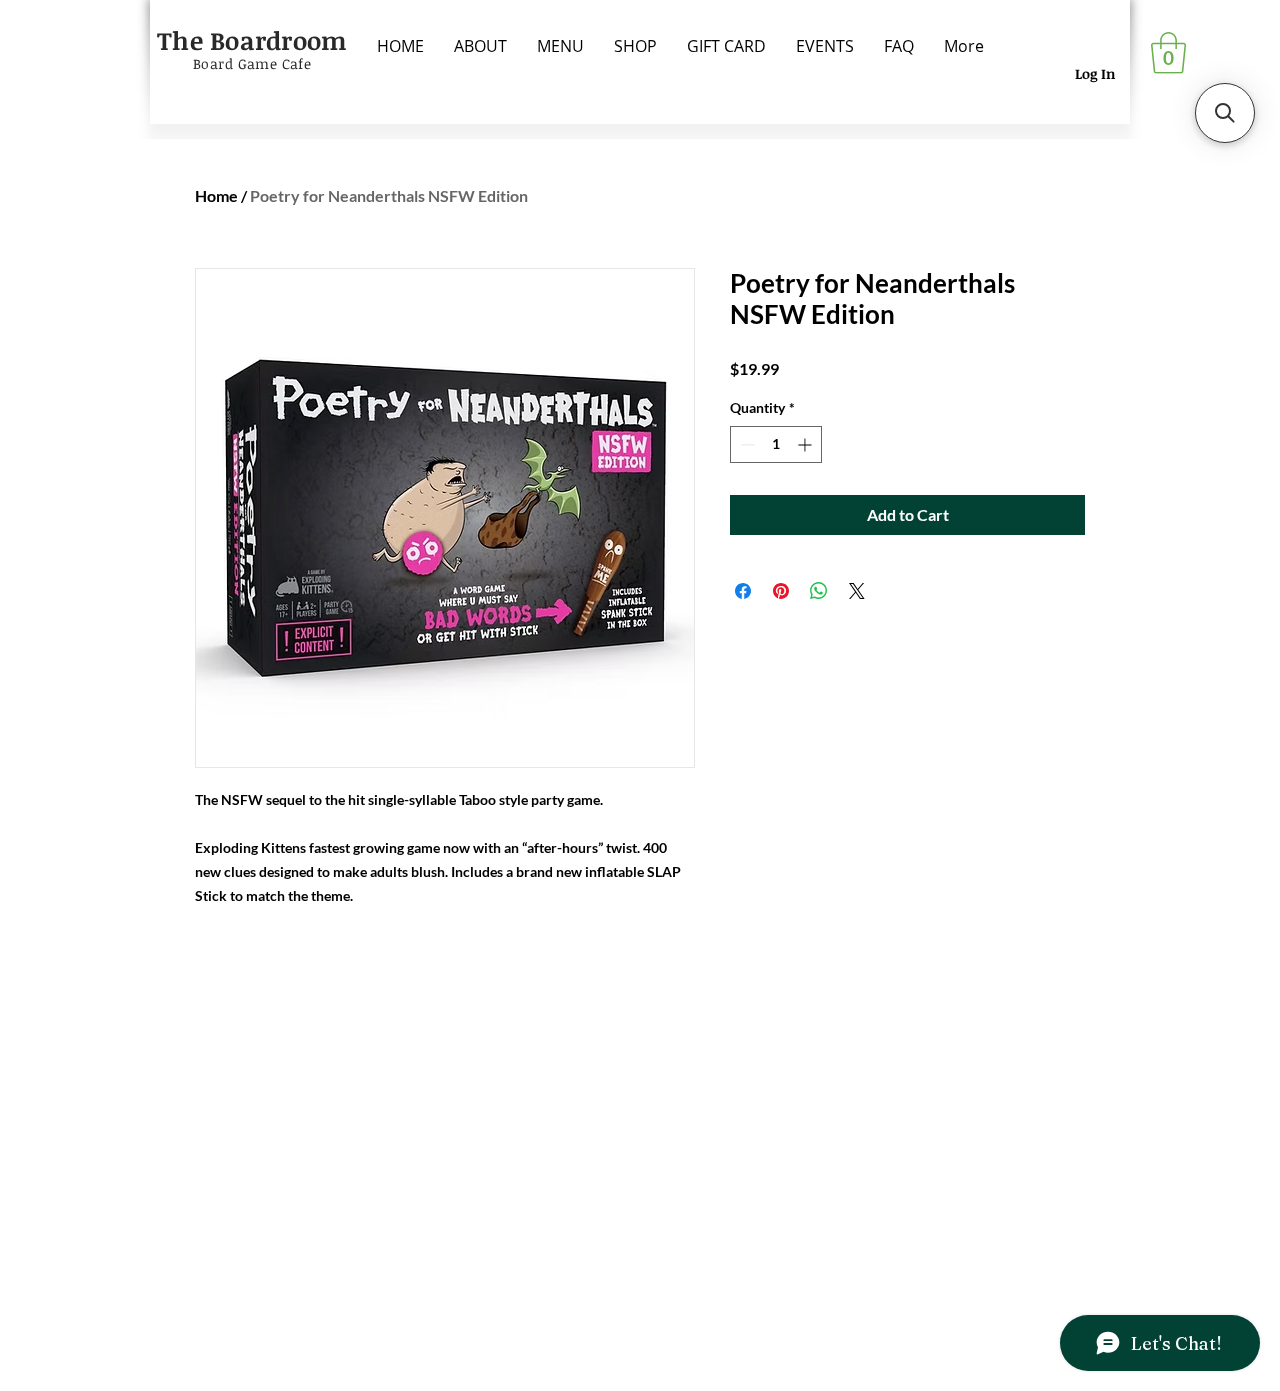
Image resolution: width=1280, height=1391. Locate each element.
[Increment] (806, 444)
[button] (1168, 53)
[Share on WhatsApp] (819, 591)
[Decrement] (745, 444)
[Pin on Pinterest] (781, 591)
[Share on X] (857, 591)
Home (216, 195)
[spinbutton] (776, 444)
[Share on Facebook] (743, 591)
